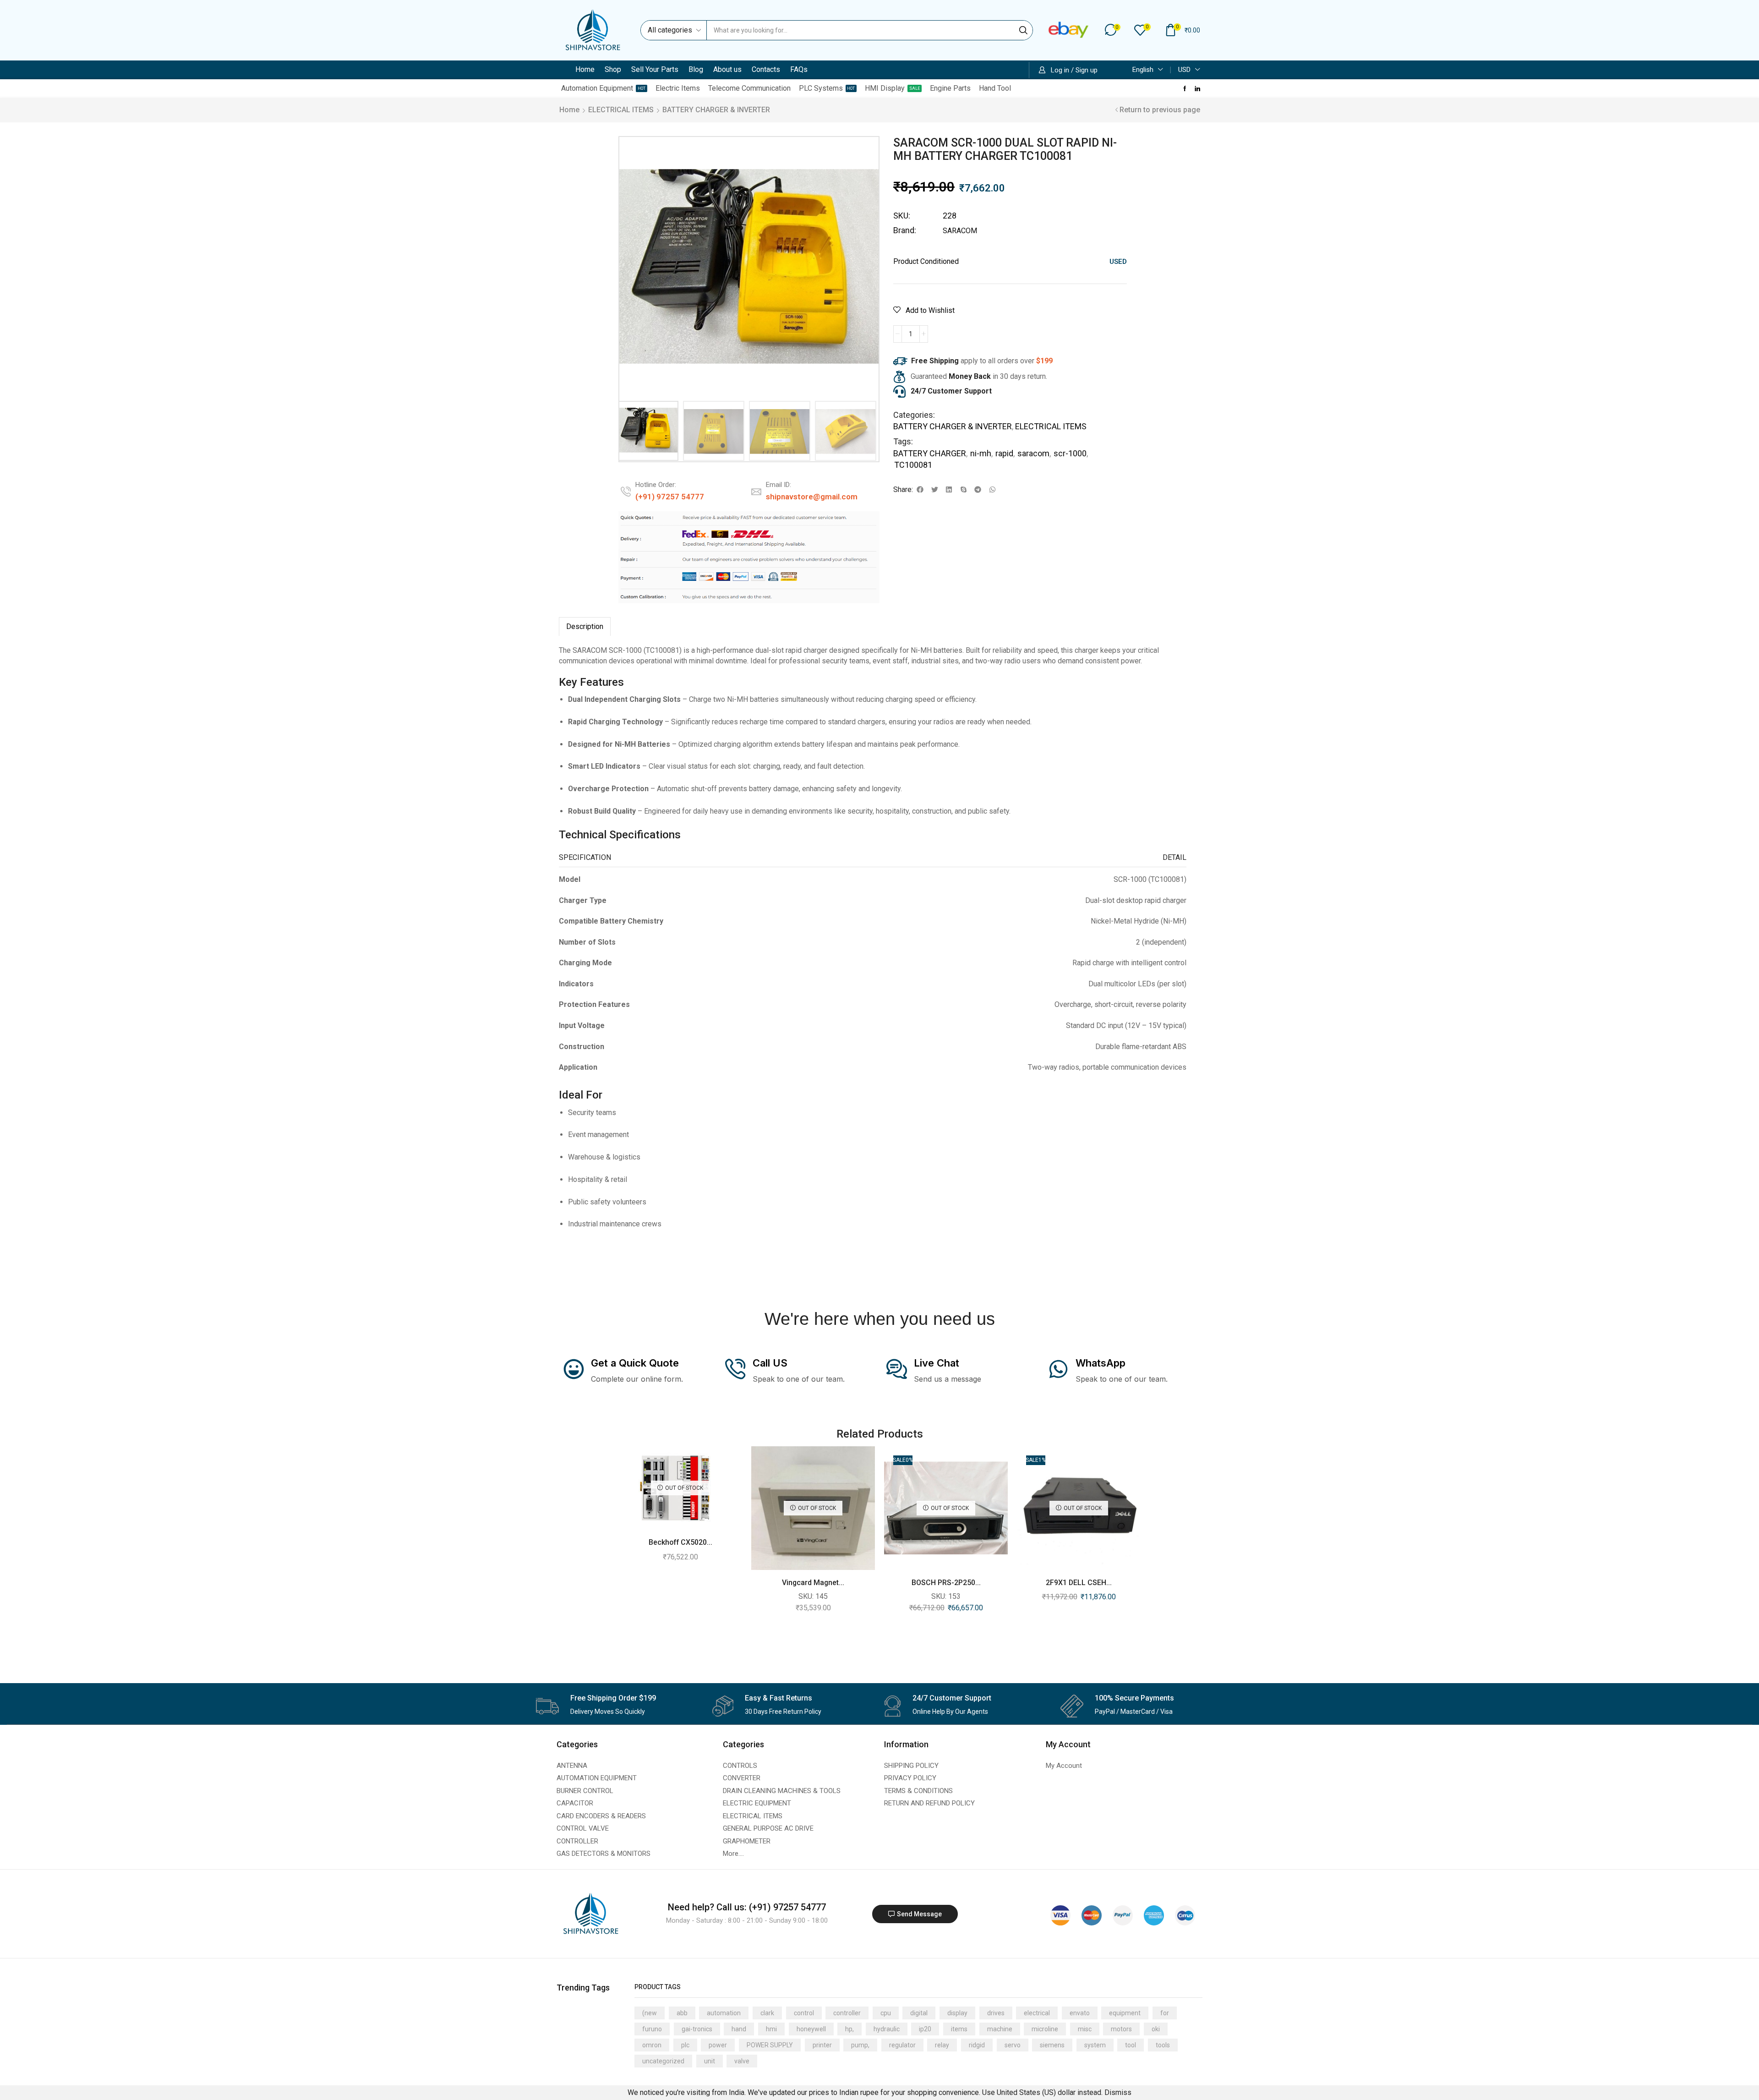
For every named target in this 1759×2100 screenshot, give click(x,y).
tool (1131, 2045)
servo (1013, 2045)
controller (847, 2013)
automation (724, 2013)
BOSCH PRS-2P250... (946, 1583)
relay (942, 2045)
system (1095, 2045)
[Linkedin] (1197, 88)
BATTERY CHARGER (930, 453)
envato (1080, 2013)
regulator (902, 2045)
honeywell (811, 2029)
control (804, 2013)
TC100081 (913, 465)
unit (710, 2061)
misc (1085, 2029)
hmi (771, 2029)
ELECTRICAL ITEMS (621, 110)
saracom (1033, 453)
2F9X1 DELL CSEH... (1079, 1583)
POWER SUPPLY (770, 2045)
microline (1045, 2029)
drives (996, 2013)
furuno (652, 2029)
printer (822, 2045)
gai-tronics (697, 2029)
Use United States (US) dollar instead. (1042, 2092)
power (718, 2045)
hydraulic (887, 2029)
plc (685, 2045)
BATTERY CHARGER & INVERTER (716, 110)
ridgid (977, 2045)
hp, (849, 2029)
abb (682, 2013)
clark (767, 2013)
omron (652, 2045)
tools (1163, 2045)
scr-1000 (1070, 453)
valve (742, 2061)
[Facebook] (1185, 88)
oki (1156, 2029)
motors (1121, 2029)
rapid (1004, 453)
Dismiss (1118, 2092)
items (959, 2029)
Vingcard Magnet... (813, 1583)
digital (919, 2013)
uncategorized (663, 2061)
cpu (886, 2013)
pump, (860, 2045)
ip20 (925, 2029)
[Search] (1023, 30)
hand (739, 2029)
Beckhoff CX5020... (680, 1542)
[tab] (585, 627)
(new (650, 2013)
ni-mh (981, 453)
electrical (1037, 2013)
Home (569, 110)
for (1165, 2013)
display (957, 2013)
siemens (1052, 2045)
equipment (1125, 2013)
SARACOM (960, 231)
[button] (1113, 30)
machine (1000, 2029)
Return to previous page (1160, 110)
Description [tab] (585, 626)
